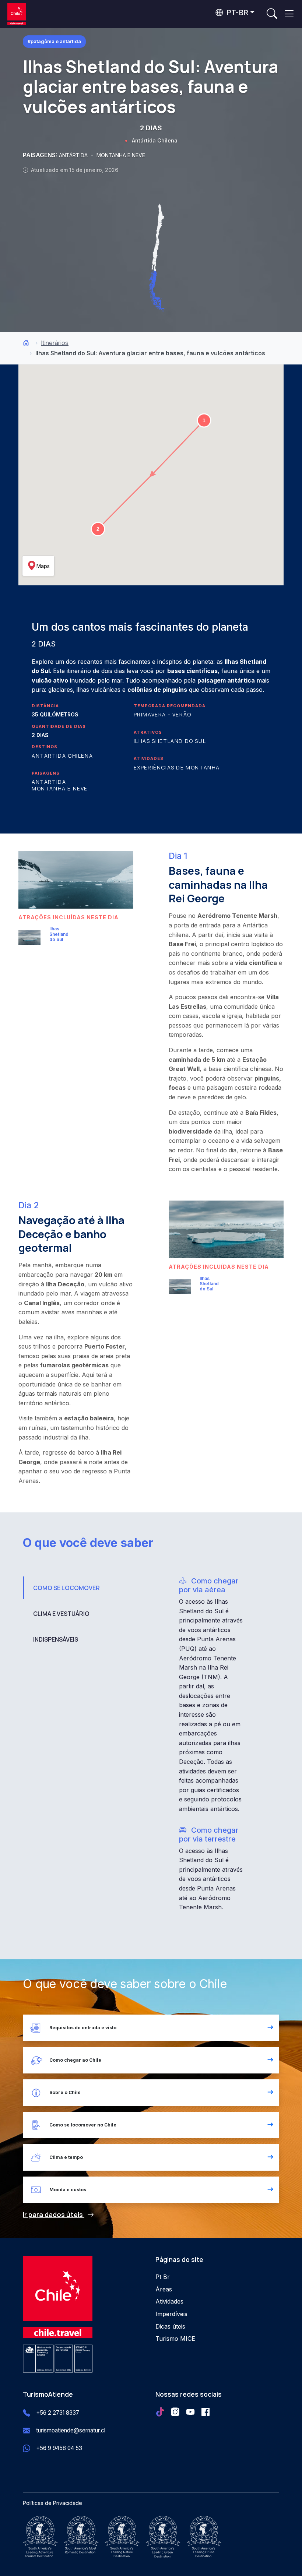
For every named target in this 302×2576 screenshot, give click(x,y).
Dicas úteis (170, 2326)
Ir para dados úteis (54, 2214)
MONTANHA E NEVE (121, 155)
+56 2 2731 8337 (58, 2413)
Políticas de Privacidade (52, 2503)
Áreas (164, 2289)
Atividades (169, 2301)
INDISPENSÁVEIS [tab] (56, 1639)
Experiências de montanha (177, 767)
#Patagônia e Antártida (54, 41)
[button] (204, 420)
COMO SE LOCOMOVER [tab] (66, 1588)
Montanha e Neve (60, 788)
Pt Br (163, 2277)
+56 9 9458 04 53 (59, 2448)
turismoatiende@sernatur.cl (71, 2430)
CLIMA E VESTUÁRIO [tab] (61, 1614)
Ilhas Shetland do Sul (170, 741)
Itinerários (55, 343)
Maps (43, 566)
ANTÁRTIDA (74, 155)
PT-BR (236, 13)
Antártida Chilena (155, 140)
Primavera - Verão (163, 714)
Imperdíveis (171, 2314)
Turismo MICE (175, 2339)
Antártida (49, 782)
